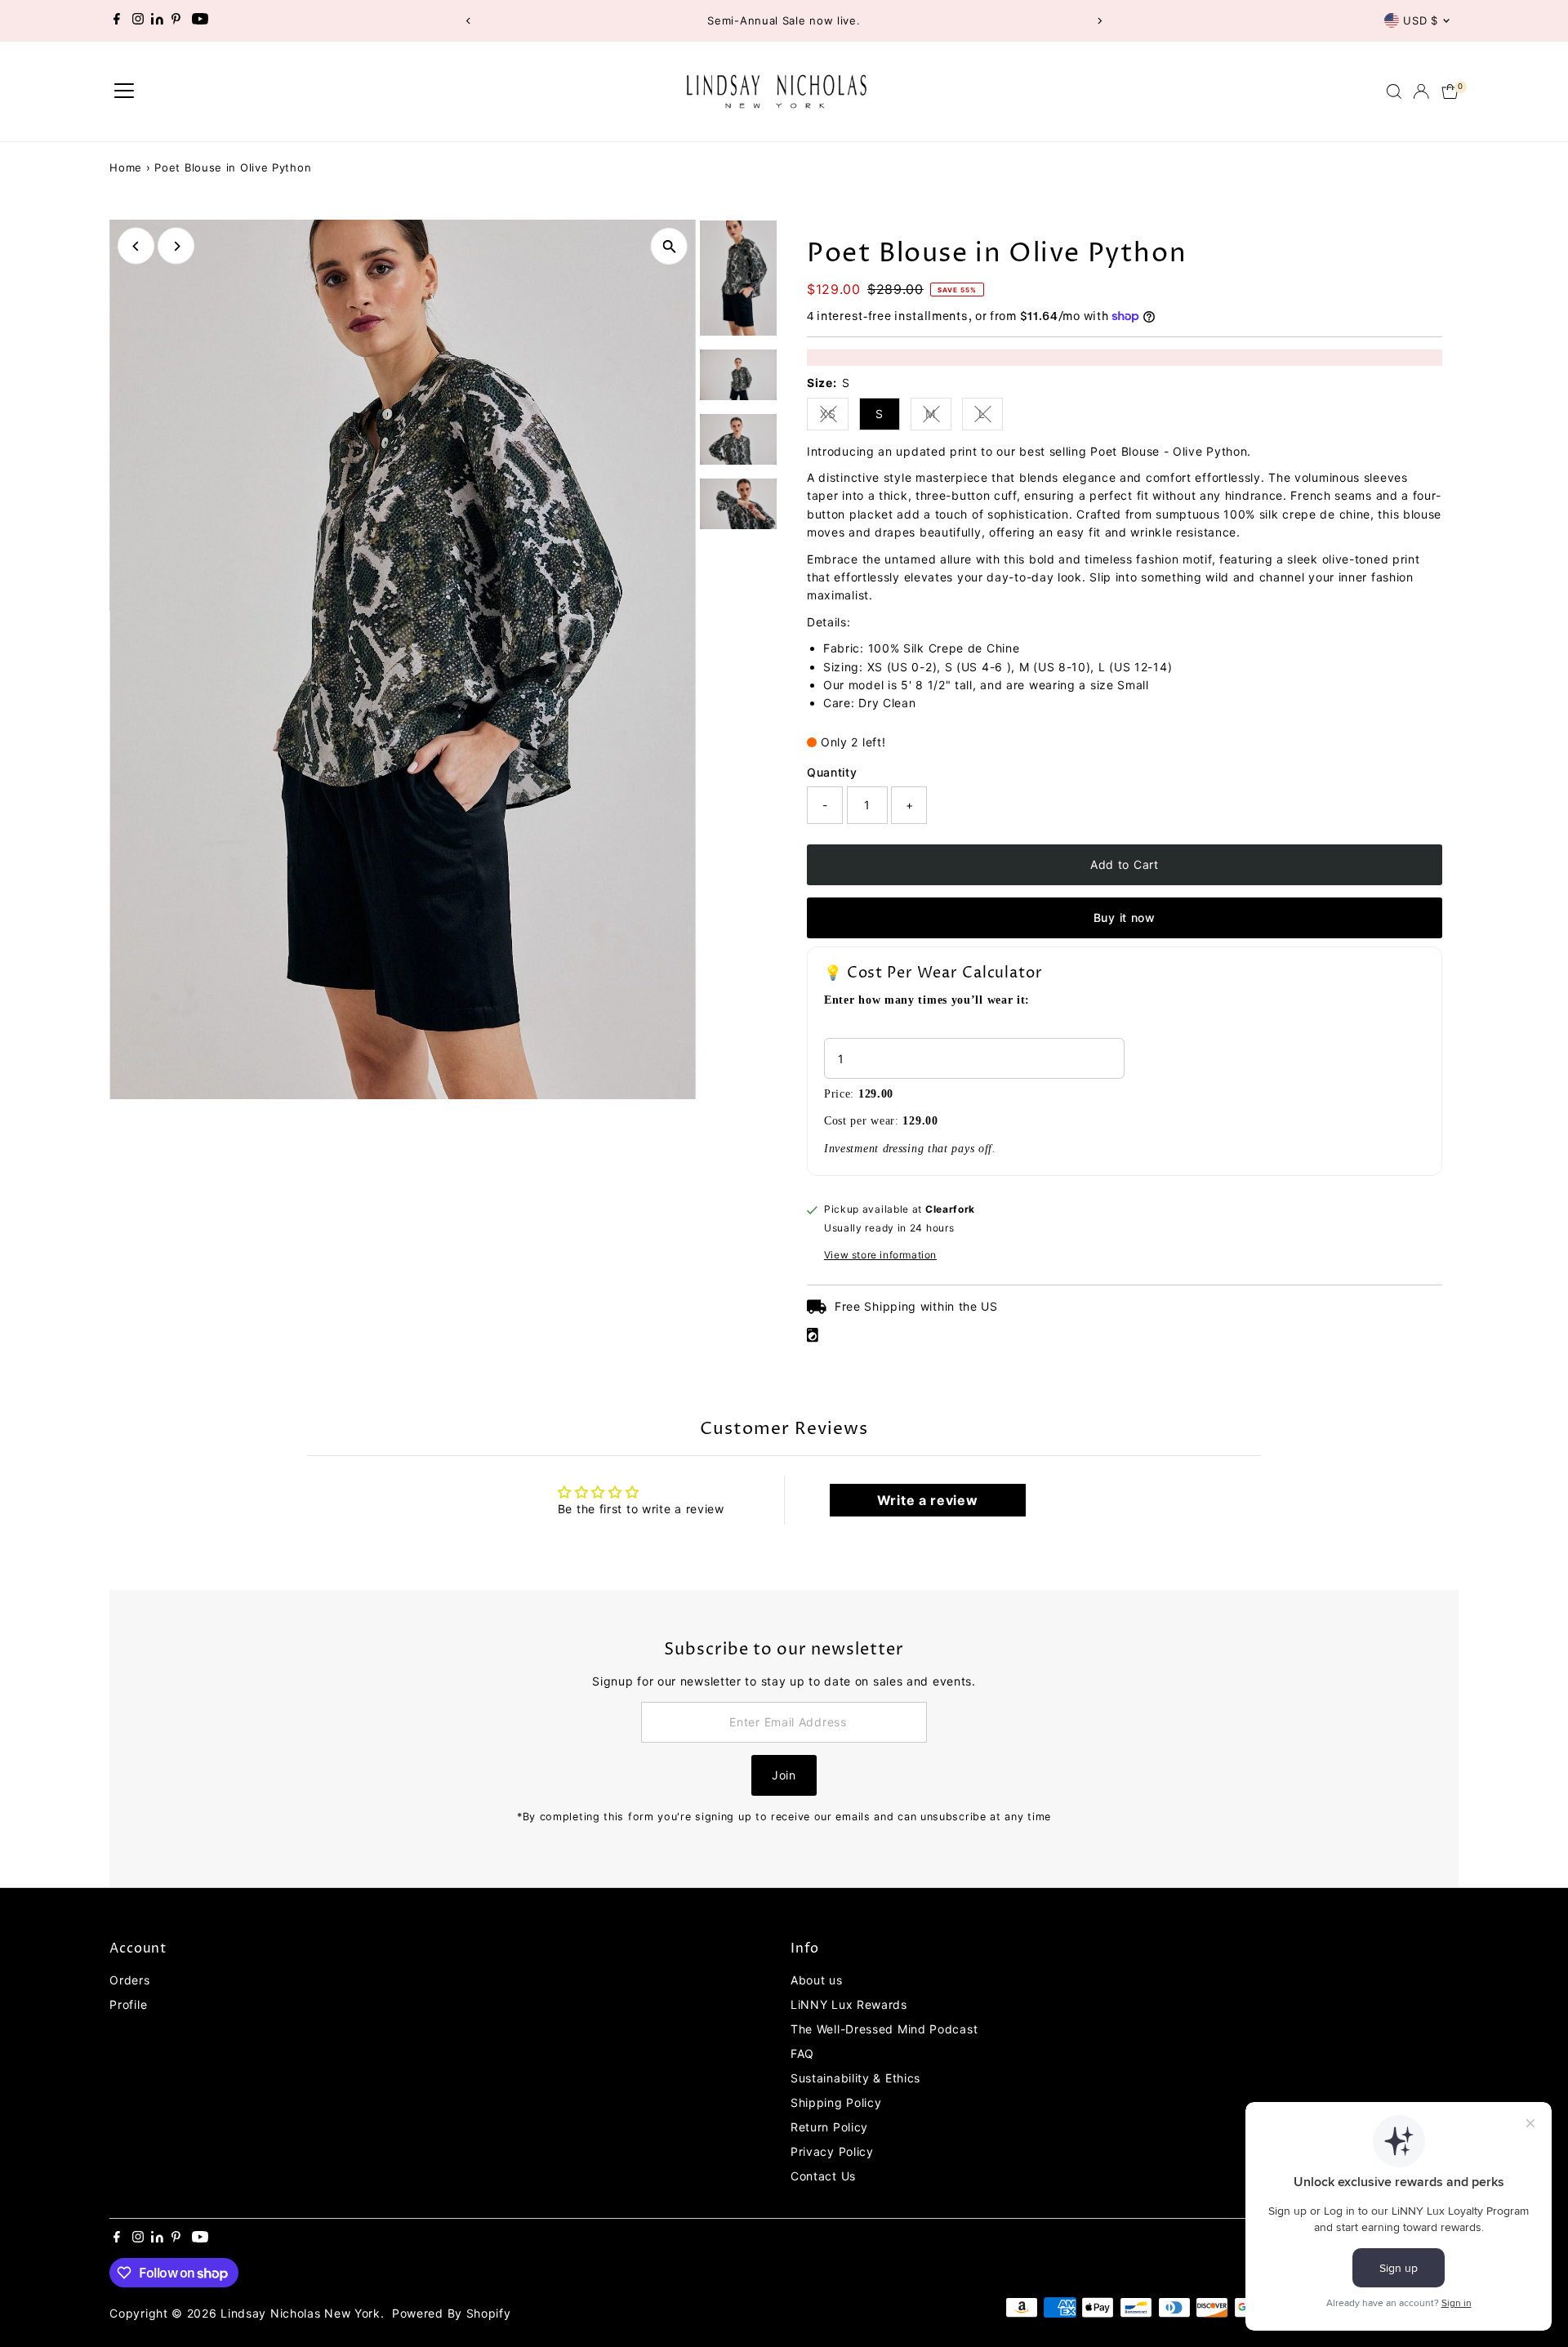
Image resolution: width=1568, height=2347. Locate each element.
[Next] (1100, 21)
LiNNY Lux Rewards (849, 2004)
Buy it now (1125, 917)
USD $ (1420, 20)
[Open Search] (1394, 91)
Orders (129, 1980)
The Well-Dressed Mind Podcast (884, 2029)
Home (126, 167)
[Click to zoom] (669, 246)
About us (817, 1980)
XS (834, 416)
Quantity (832, 772)
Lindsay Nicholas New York (301, 2313)
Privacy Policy (832, 2151)
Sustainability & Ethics (855, 2078)
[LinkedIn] (159, 20)
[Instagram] (138, 20)
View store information (880, 1255)
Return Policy (829, 2127)
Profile (128, 2004)
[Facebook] (117, 20)
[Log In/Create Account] (1421, 91)
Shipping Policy (836, 2102)
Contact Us (823, 2176)
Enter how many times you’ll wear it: (927, 1000)
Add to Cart (1125, 864)
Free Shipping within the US (916, 1306)
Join (784, 1775)
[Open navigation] (124, 91)
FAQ (802, 2053)
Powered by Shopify (452, 2313)
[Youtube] (200, 20)
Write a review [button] (928, 1500)
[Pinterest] (176, 20)
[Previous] (468, 21)
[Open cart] (1450, 91)
